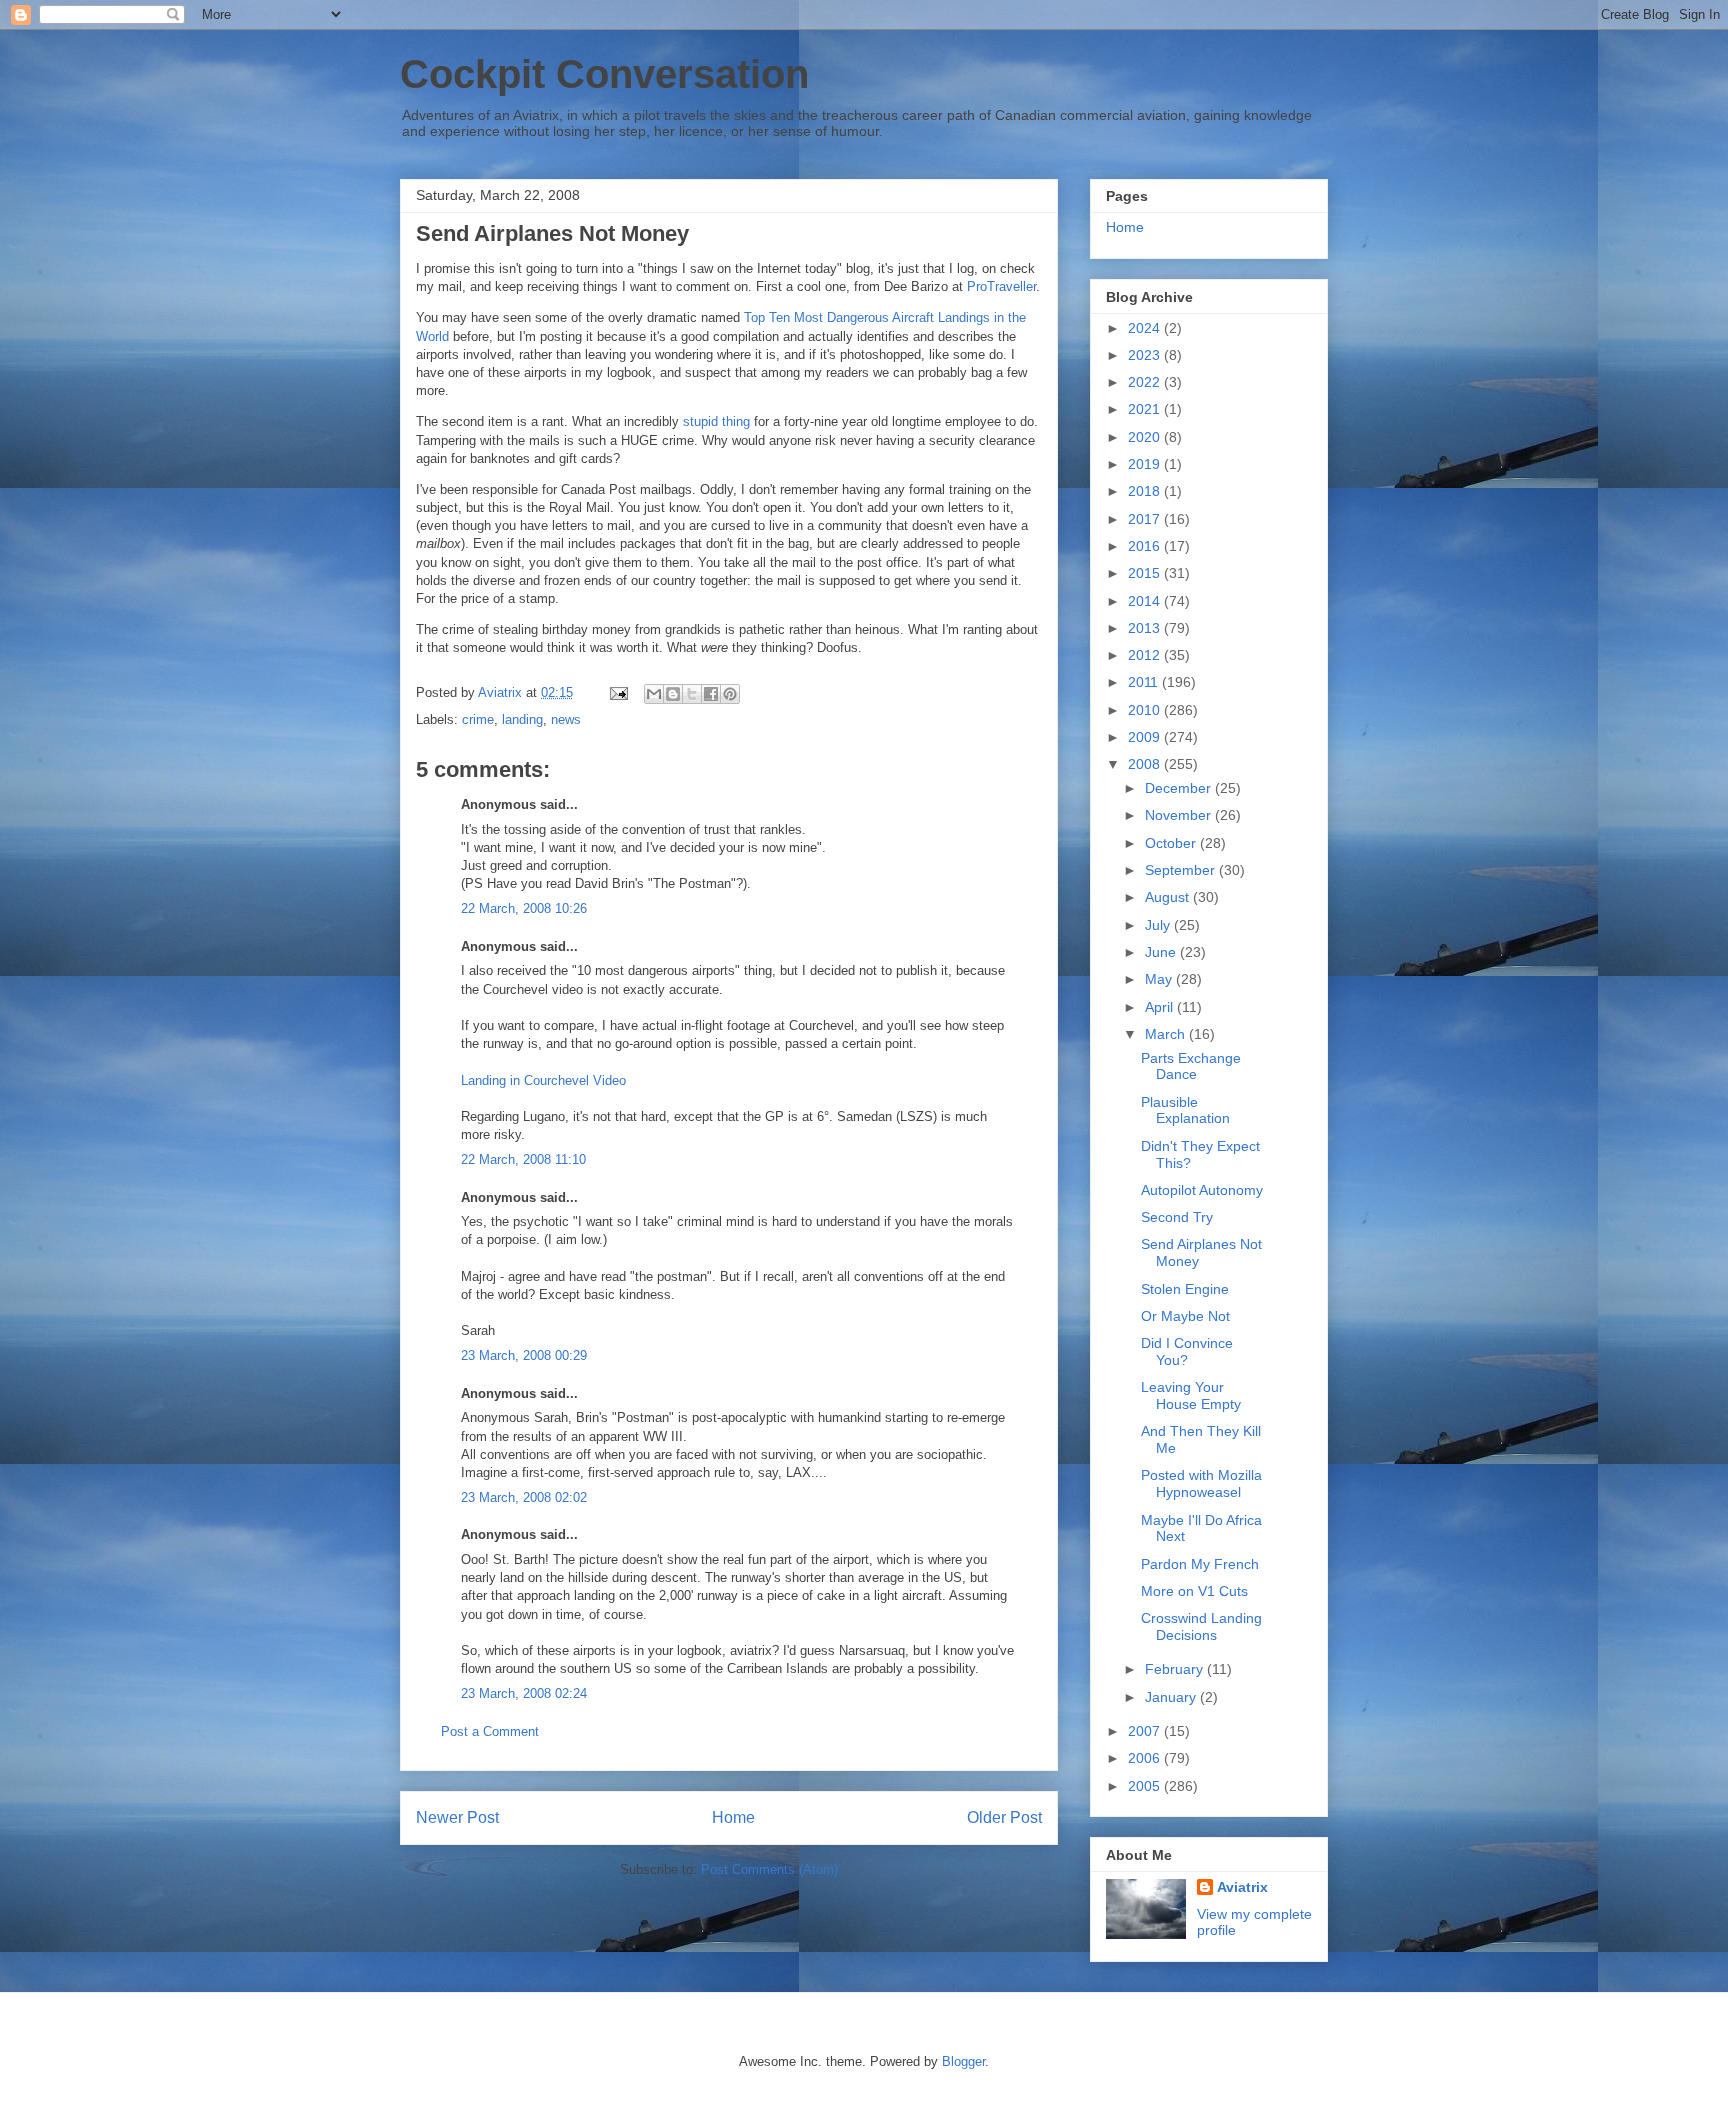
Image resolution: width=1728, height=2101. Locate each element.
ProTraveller (1001, 286)
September (1182, 870)
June (1162, 952)
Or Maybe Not (1185, 1316)
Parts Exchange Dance (1191, 1066)
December (1180, 788)
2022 (1146, 382)
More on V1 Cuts (1194, 1591)
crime (478, 719)
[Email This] (654, 694)
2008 (1146, 764)
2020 (1146, 437)
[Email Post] (617, 692)
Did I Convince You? (1187, 1351)
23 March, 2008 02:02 (524, 1497)
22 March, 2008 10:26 (524, 908)
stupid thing (716, 421)
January (1172, 1697)
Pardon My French (1200, 1564)
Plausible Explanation (1185, 1110)
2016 (1146, 546)
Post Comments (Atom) (769, 1869)
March (1167, 1034)
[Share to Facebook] (711, 694)
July (1159, 925)
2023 (1146, 355)
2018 (1146, 491)
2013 (1146, 628)
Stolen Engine (1185, 1289)
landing (522, 719)
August (1169, 897)
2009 (1146, 737)
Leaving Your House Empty (1191, 1395)
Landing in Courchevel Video (543, 1080)
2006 (1146, 1758)
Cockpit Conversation (604, 74)
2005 (1146, 1786)
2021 (1146, 409)
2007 (1146, 1731)
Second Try (1177, 1217)
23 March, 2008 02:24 (524, 1693)
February (1176, 1669)
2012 (1146, 655)
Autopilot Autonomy (1202, 1190)
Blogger (963, 2061)
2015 (1146, 573)
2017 (1146, 519)
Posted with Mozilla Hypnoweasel (1201, 1483)
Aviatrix (1242, 1887)
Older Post (1004, 1817)
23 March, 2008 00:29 (524, 1355)
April (1161, 1007)
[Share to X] (692, 694)
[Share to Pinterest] (730, 694)
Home (733, 1817)
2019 (1146, 464)
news (566, 719)
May (1160, 979)
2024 (1146, 328)
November (1180, 815)
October (1172, 843)
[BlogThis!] (673, 694)
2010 (1146, 710)
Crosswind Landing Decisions (1201, 1626)
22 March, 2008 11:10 (523, 1159)
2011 (1145, 682)
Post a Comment (490, 1731)
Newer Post (457, 1817)
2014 (1146, 601)
